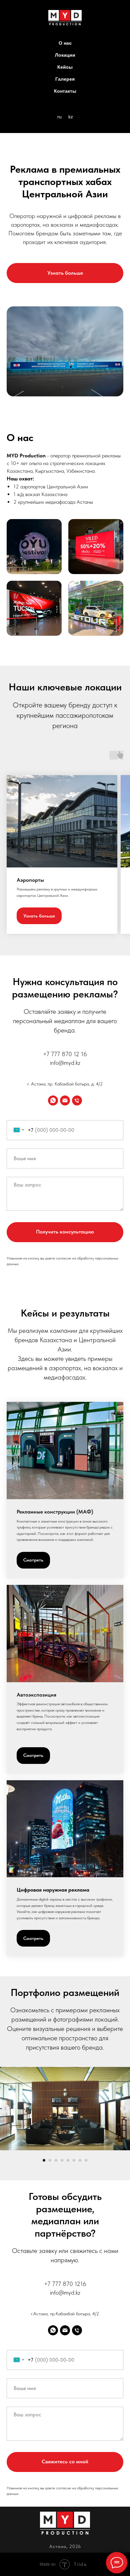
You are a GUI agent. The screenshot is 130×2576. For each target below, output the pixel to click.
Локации (65, 55)
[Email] (65, 1100)
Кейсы (65, 67)
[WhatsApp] (53, 1100)
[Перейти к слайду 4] (62, 2160)
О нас (65, 43)
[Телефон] (77, 1100)
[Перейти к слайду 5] (68, 2160)
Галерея (65, 79)
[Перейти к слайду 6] (74, 2160)
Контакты (65, 91)
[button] (65, 273)
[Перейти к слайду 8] (86, 2160)
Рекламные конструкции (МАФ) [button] (55, 1512)
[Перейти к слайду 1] (44, 2160)
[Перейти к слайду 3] (56, 2160)
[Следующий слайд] (124, 2109)
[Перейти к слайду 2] (50, 2160)
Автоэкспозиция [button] (36, 1695)
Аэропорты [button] (30, 880)
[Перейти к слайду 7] (80, 2160)
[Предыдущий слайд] (6, 2109)
